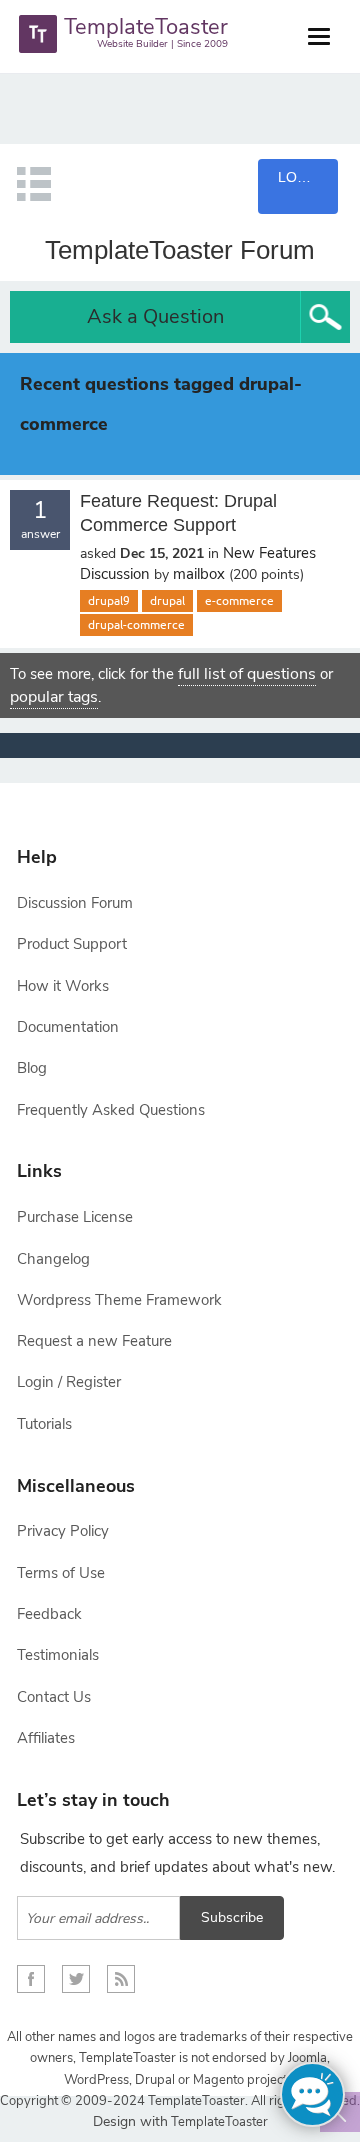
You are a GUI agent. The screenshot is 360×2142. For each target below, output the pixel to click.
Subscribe (232, 1917)
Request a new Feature (94, 1341)
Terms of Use (61, 1573)
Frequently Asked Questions (111, 1110)
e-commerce (239, 601)
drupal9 (109, 601)
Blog (32, 1068)
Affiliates (46, 1738)
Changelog (53, 1259)
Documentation (68, 1027)
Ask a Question (155, 316)
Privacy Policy (63, 1531)
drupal (167, 601)
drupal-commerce (136, 625)
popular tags (54, 697)
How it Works (63, 986)
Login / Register (69, 1382)
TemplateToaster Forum (180, 250)
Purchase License (75, 1217)
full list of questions (247, 674)
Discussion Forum (75, 903)
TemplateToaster (218, 2122)
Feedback (49, 1614)
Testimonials (58, 1655)
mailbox (199, 574)
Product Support (72, 944)
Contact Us (54, 1697)
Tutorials (44, 1424)
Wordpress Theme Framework (119, 1300)
